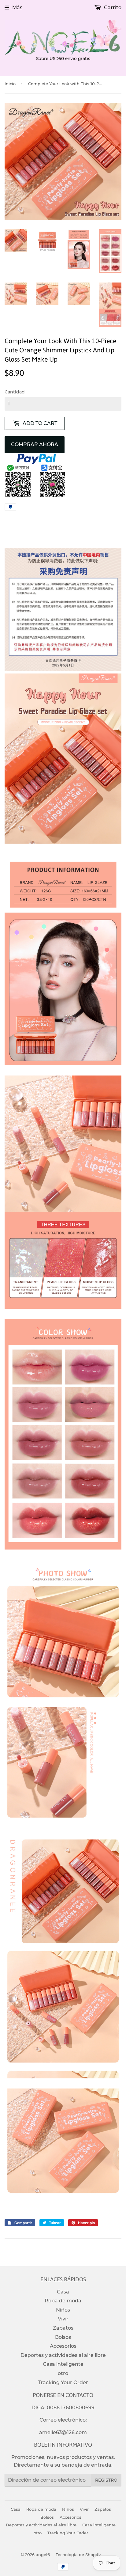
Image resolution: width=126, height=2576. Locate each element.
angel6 (43, 2555)
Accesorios (63, 2346)
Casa (63, 2292)
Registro (106, 2480)
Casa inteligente (63, 2364)
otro (63, 2373)
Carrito (112, 8)
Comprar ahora (35, 444)
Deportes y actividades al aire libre (63, 2355)
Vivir (63, 2319)
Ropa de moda (63, 2301)
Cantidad (15, 392)
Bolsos (63, 2337)
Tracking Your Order (63, 2383)
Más (17, 8)
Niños (63, 2310)
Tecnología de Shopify (78, 2555)
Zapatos (63, 2328)
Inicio (10, 84)
